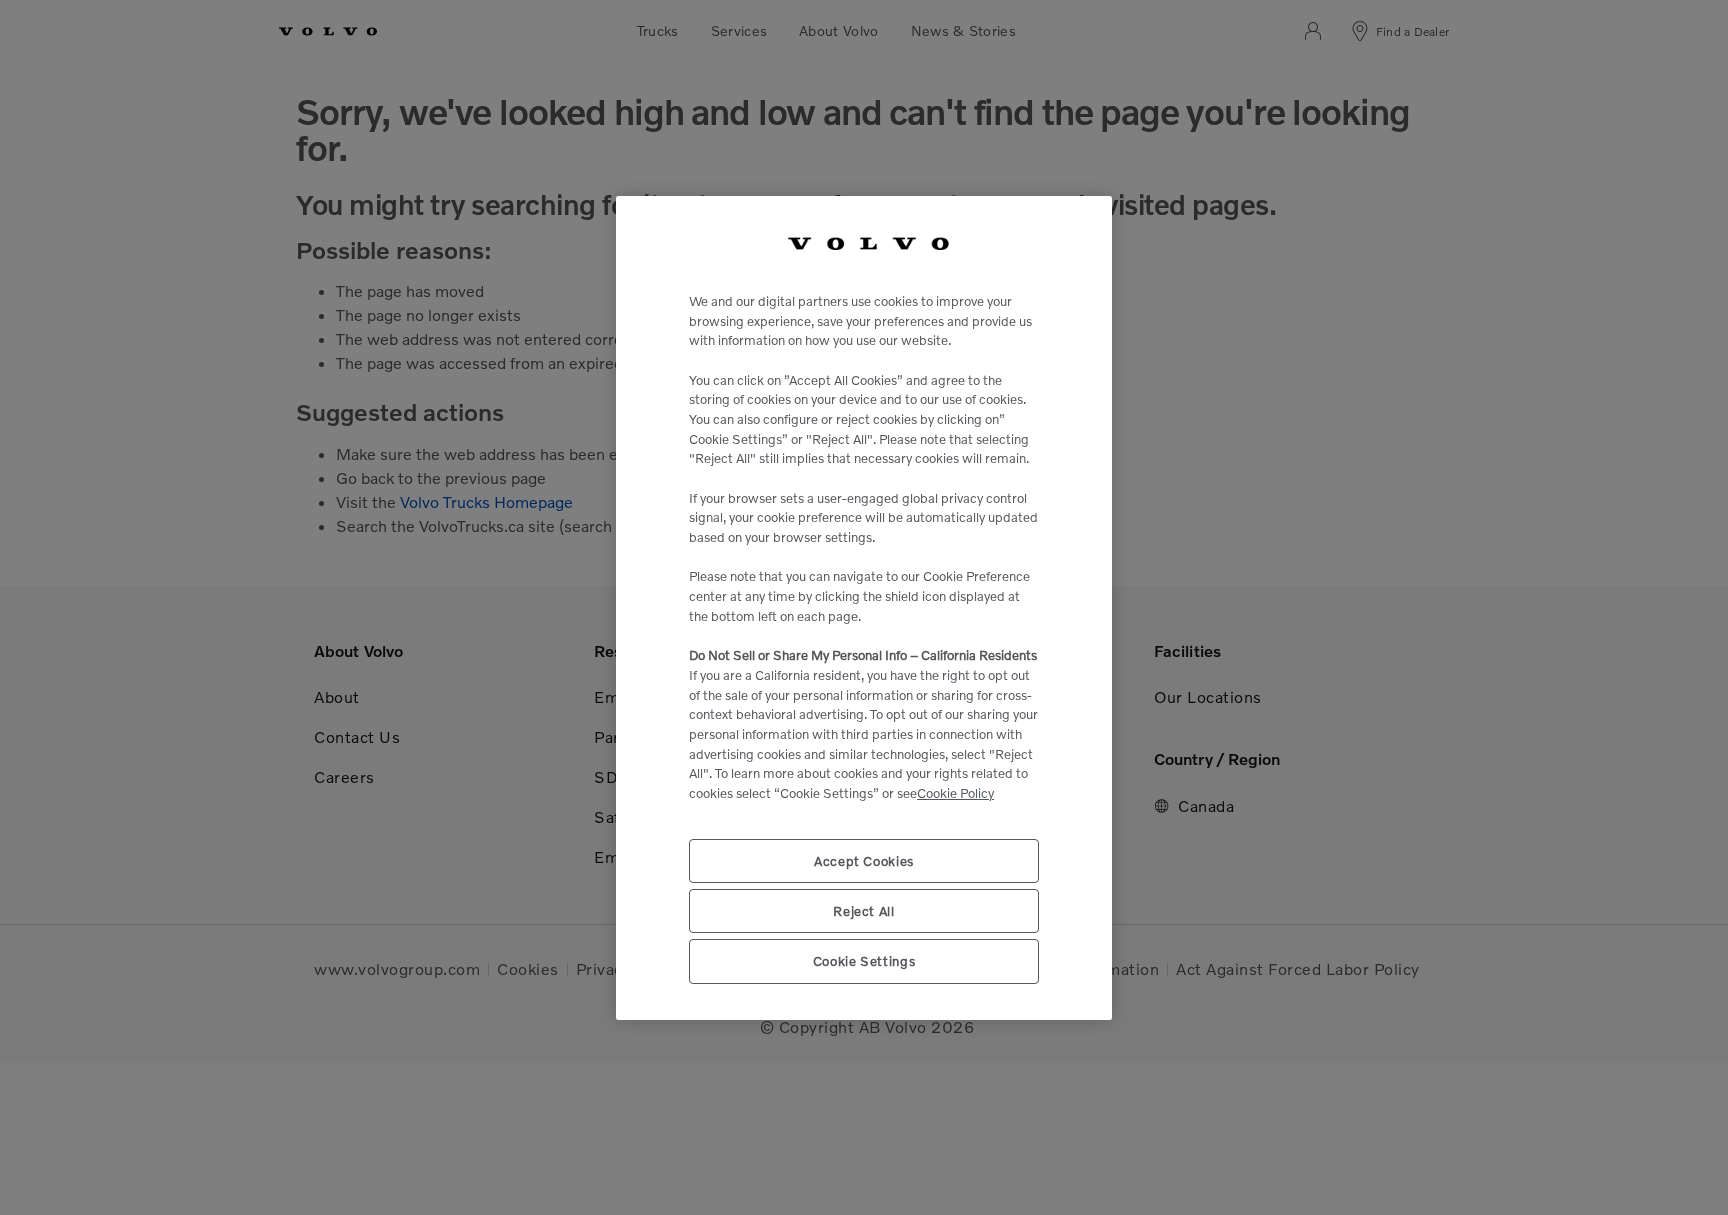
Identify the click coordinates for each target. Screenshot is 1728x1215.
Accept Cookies (864, 860)
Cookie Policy (955, 793)
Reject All (864, 911)
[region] (864, 608)
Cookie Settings (864, 961)
